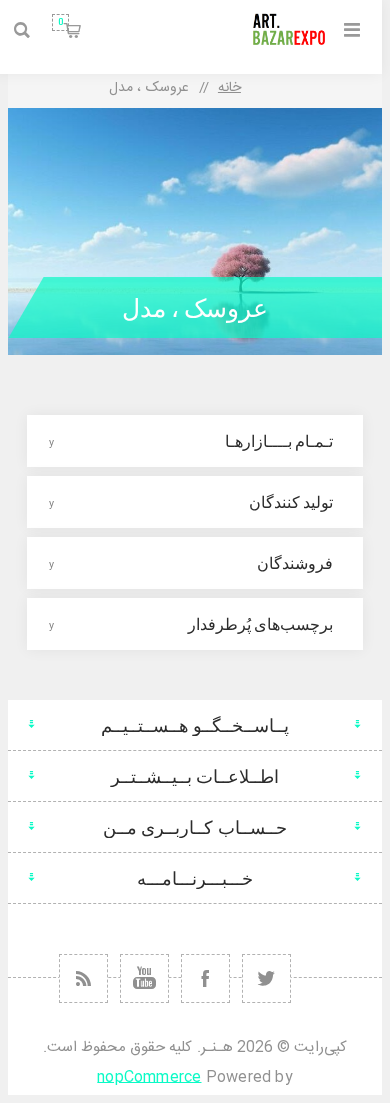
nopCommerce (149, 1077)
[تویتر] (266, 978)
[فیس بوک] (205, 978)
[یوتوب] (144, 978)
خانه (229, 88)
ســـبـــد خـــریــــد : (60, 21)
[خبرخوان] (83, 978)
